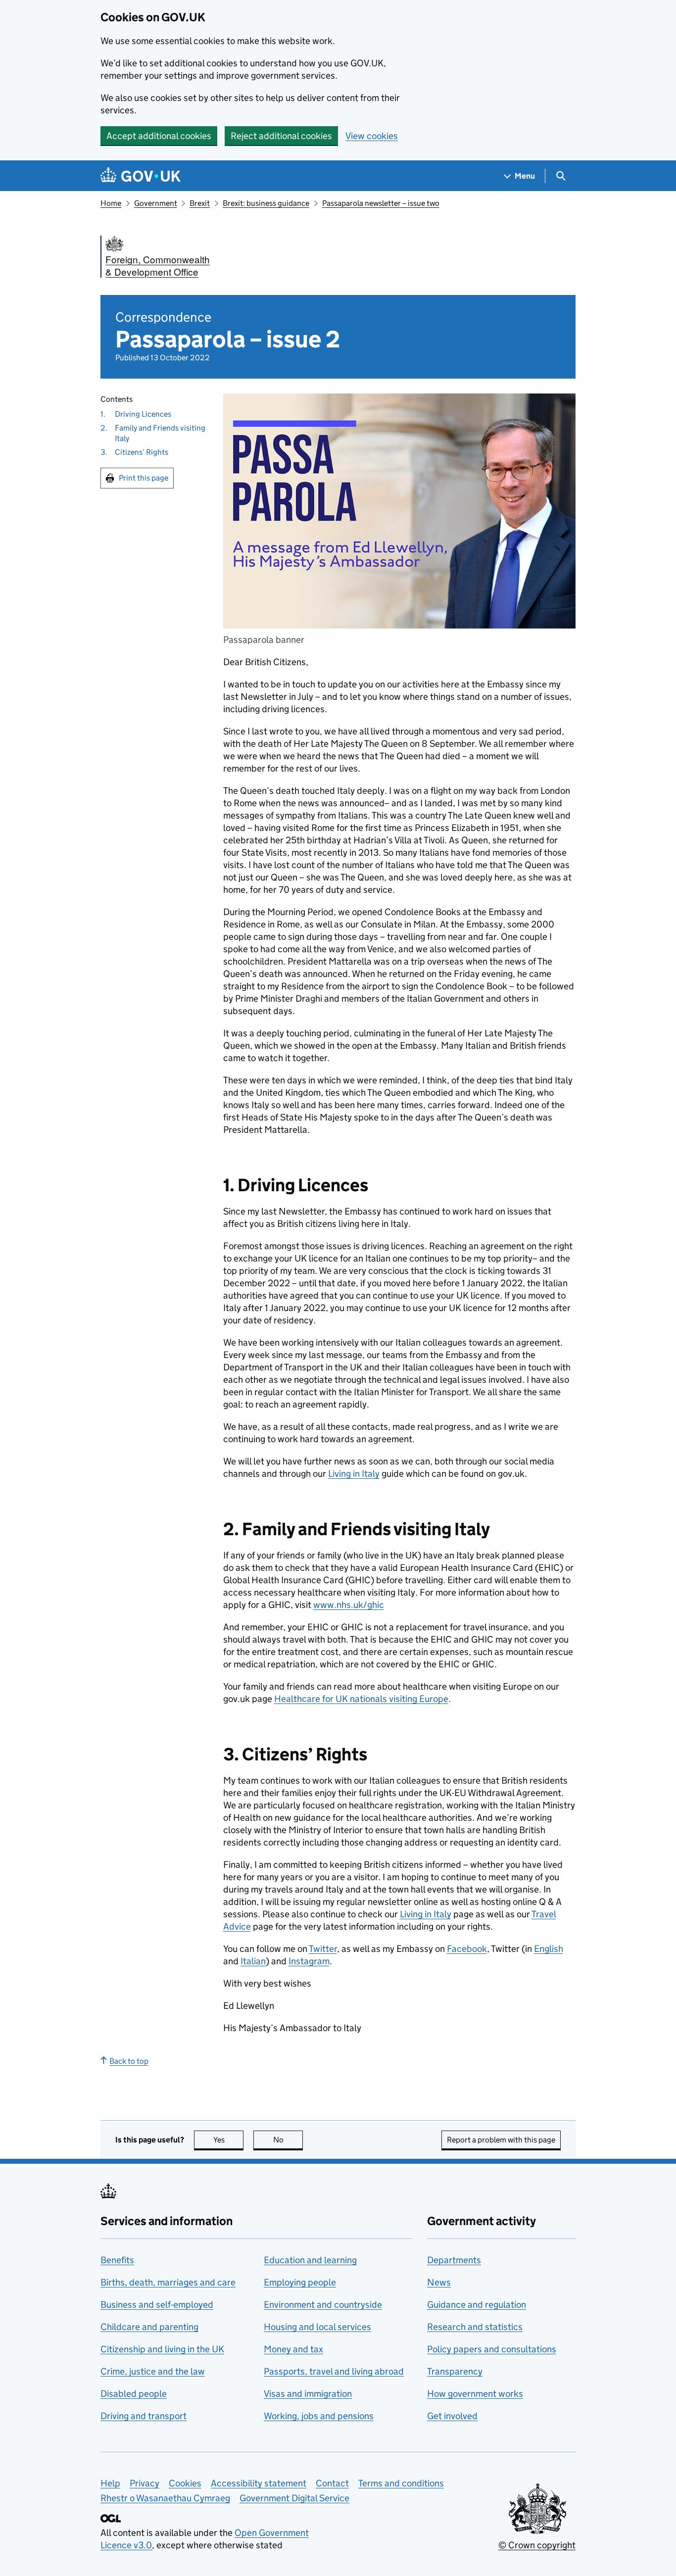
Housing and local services (317, 2327)
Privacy (145, 2483)
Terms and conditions (401, 2483)
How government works (475, 2394)
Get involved (452, 2416)
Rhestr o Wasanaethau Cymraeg (165, 2498)
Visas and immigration (308, 2394)
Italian (253, 1961)
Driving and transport (144, 2416)
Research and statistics (475, 2327)
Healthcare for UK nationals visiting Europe (361, 1699)
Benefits (117, 2260)
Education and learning (310, 2260)
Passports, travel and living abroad (334, 2371)
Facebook (467, 1949)
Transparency (455, 2371)
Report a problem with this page (501, 2140)
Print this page (144, 478)
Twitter (323, 1949)
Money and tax (293, 2349)
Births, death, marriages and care (168, 2282)
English (549, 1949)
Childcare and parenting (149, 2327)
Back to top (129, 2061)
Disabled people (134, 2394)
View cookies (372, 136)
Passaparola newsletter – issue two (381, 203)
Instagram (309, 1961)
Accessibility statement (259, 2483)
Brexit (200, 203)
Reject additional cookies (281, 136)
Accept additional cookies (159, 136)
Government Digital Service (294, 2498)
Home (111, 203)
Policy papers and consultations (492, 2349)
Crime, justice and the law (153, 2371)
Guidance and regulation (477, 2305)
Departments (454, 2260)
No (288, 2140)
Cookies (185, 2483)
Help (110, 2483)
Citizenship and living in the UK (162, 2349)
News (439, 2282)
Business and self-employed (157, 2305)
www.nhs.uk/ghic (349, 1605)
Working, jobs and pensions (319, 2416)
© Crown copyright (537, 2545)
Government (156, 203)
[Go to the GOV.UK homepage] (141, 176)
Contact (332, 2483)
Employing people (300, 2282)
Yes (228, 2140)
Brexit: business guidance (266, 203)
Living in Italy (354, 1474)
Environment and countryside (323, 2305)
